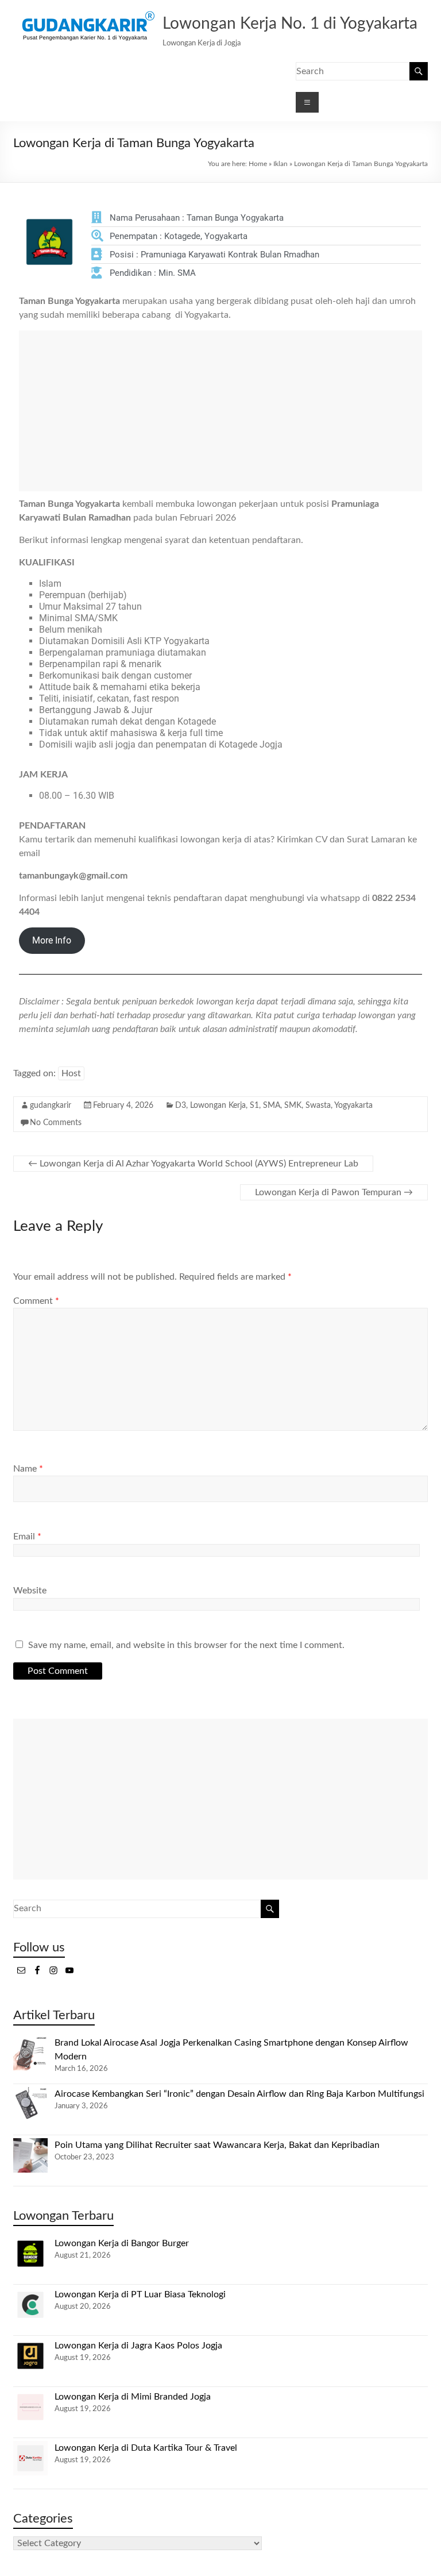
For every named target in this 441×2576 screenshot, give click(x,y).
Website (30, 1591)
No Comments (56, 1123)
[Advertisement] (220, 411)
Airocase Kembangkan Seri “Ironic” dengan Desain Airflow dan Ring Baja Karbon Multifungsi (239, 2094)
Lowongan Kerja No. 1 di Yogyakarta (290, 24)
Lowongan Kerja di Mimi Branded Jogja (133, 2397)
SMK (293, 1106)
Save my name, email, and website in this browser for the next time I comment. (186, 1645)
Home (258, 164)
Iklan (281, 164)
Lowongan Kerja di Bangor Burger (122, 2243)
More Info (52, 940)
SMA (272, 1106)
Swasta (318, 1106)
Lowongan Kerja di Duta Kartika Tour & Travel (146, 2448)
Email (27, 1537)
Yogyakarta (353, 1106)
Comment (36, 1301)
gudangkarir (51, 1106)
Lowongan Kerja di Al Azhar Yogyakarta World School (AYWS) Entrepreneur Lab (193, 1164)
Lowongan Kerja (218, 1106)
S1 (254, 1106)
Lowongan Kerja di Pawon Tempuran (334, 1192)
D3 (181, 1106)
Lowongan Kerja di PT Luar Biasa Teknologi (140, 2294)
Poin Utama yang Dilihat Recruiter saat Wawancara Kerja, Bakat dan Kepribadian (217, 2145)
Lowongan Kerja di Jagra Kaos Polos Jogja (138, 2346)
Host (71, 1073)
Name (28, 1469)
